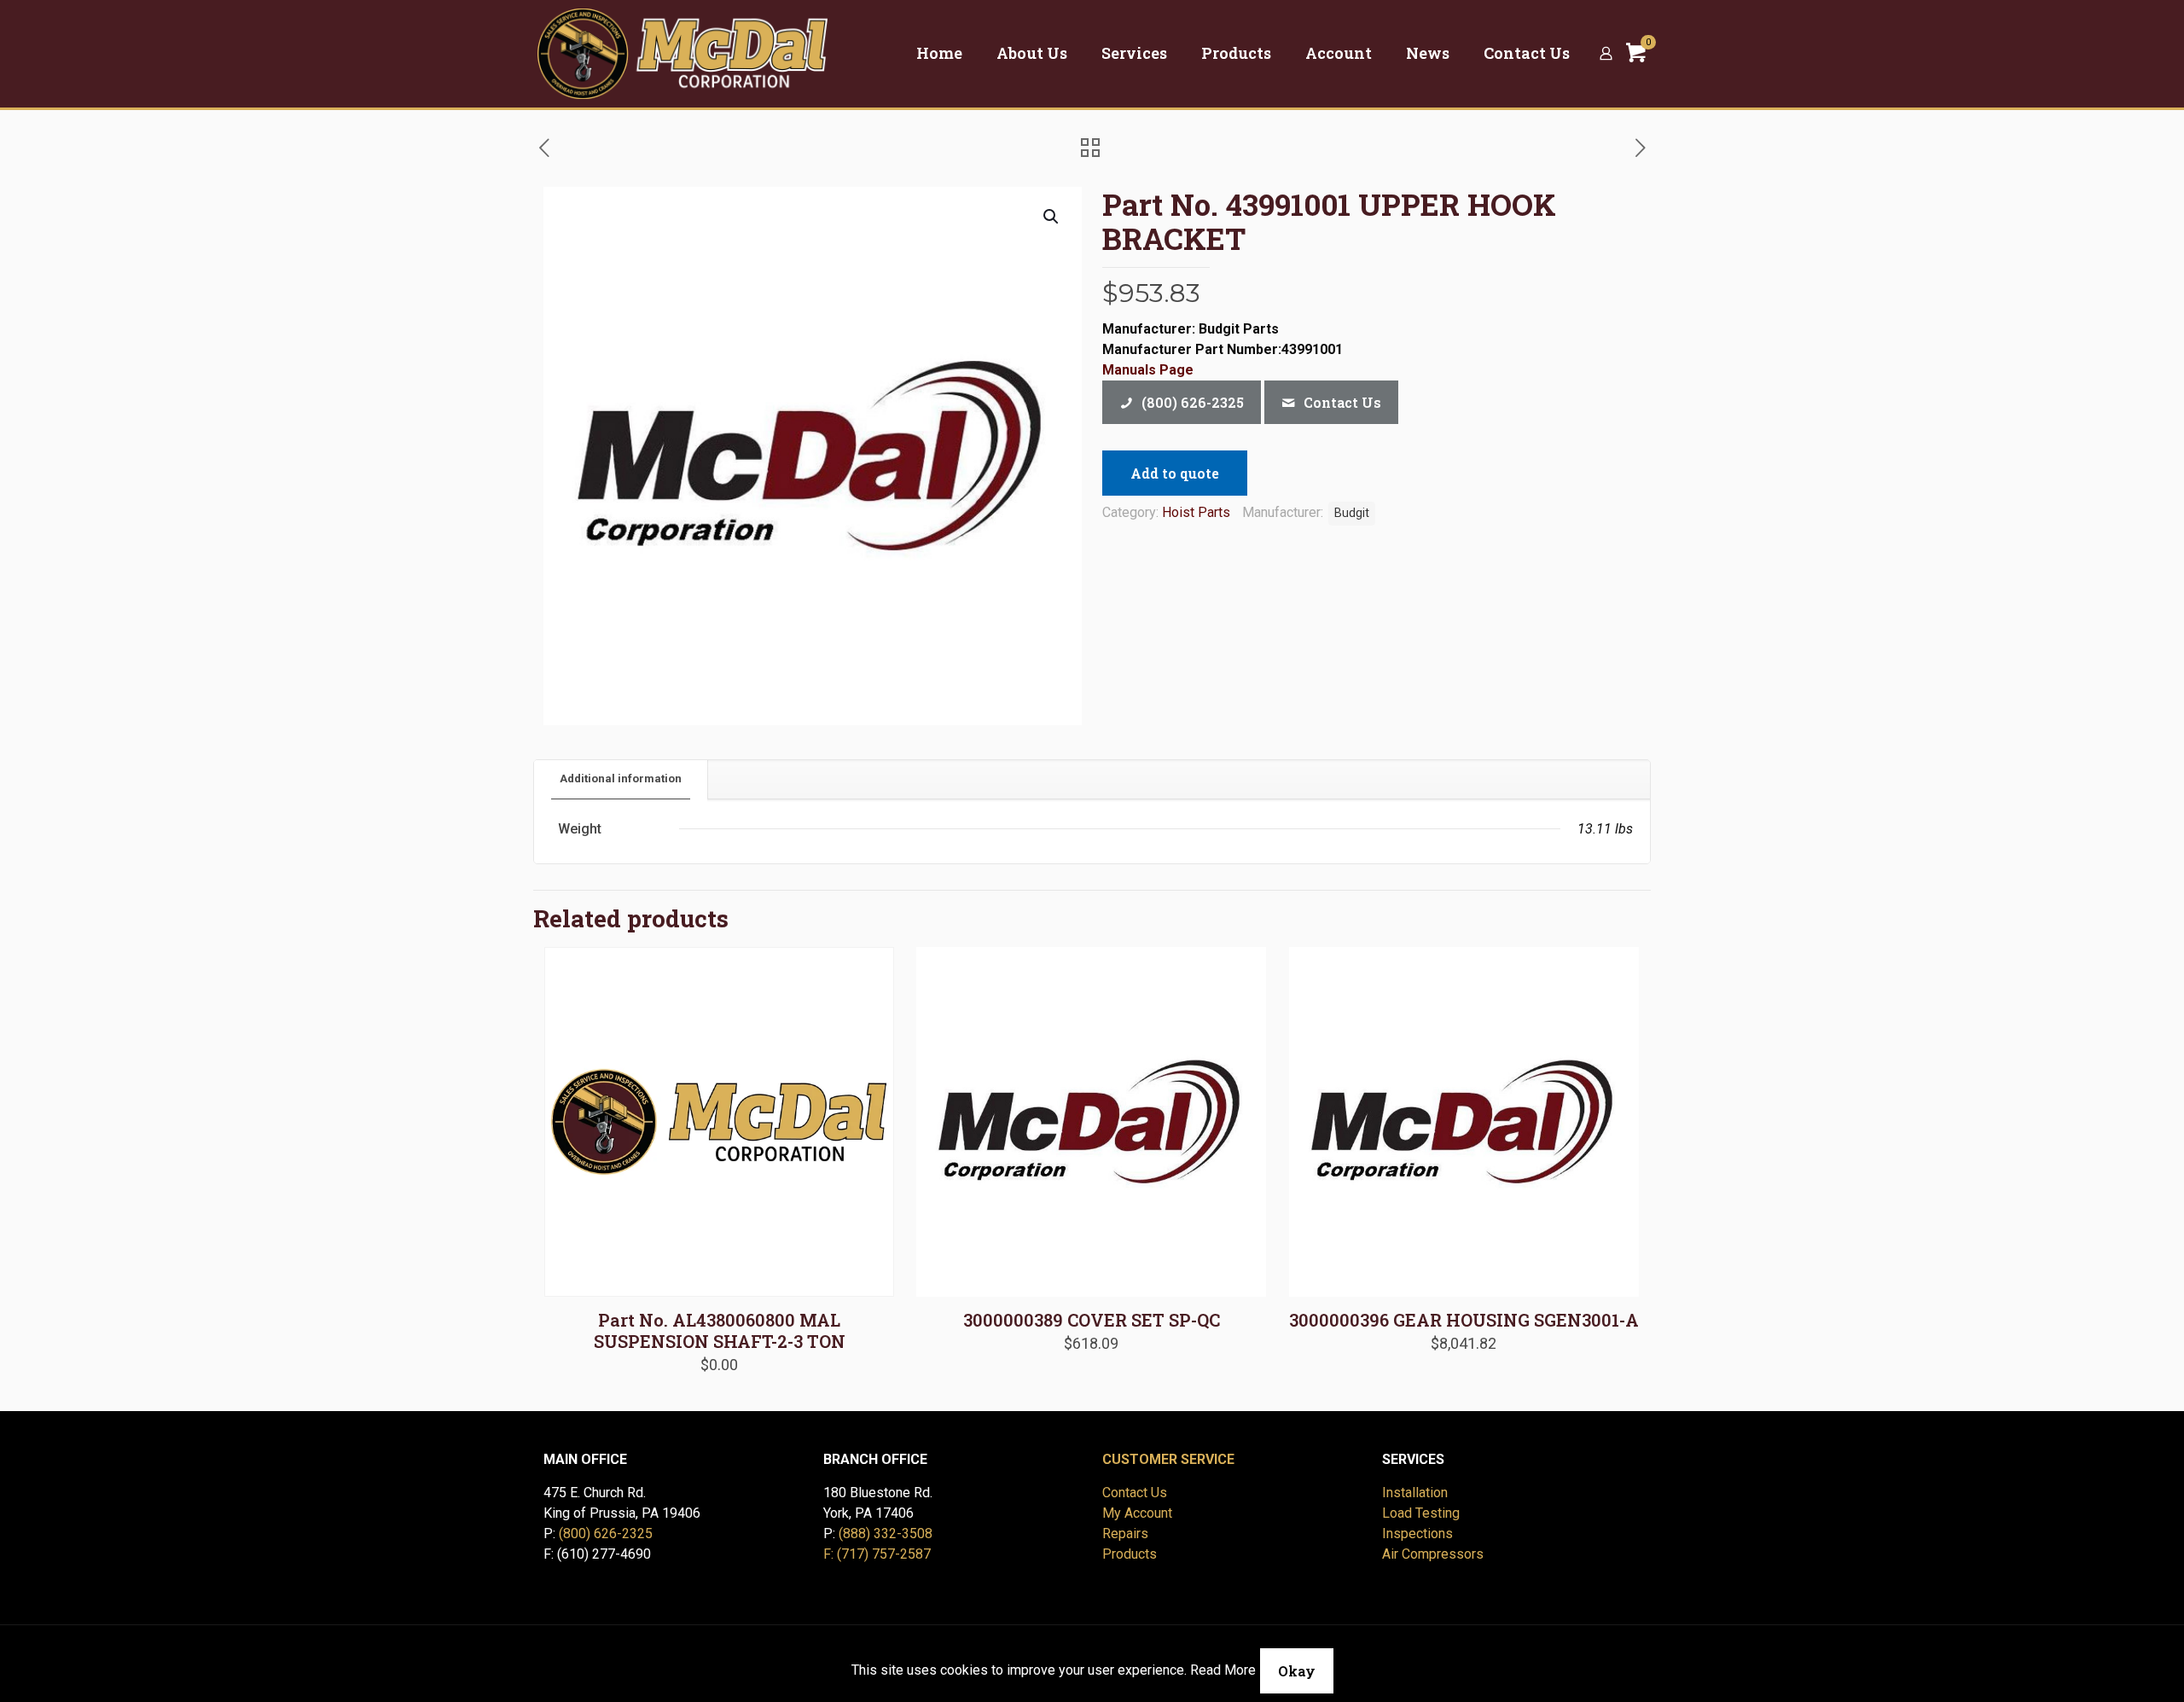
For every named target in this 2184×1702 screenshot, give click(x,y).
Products (1130, 1554)
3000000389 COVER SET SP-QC (1092, 1320)
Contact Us (1135, 1493)
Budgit (1352, 513)
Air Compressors (1433, 1554)
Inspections (1417, 1534)
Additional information (621, 778)
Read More (1223, 1670)
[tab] (621, 779)
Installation (1415, 1493)
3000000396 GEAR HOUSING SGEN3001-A (1464, 1320)
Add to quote (1175, 473)
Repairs (1125, 1534)
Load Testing (1421, 1513)
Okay (1297, 1671)
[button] (1052, 217)
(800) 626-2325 (606, 1534)
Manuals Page (1148, 370)
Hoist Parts (1196, 512)
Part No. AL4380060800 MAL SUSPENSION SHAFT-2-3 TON (720, 1330)
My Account (1137, 1513)
